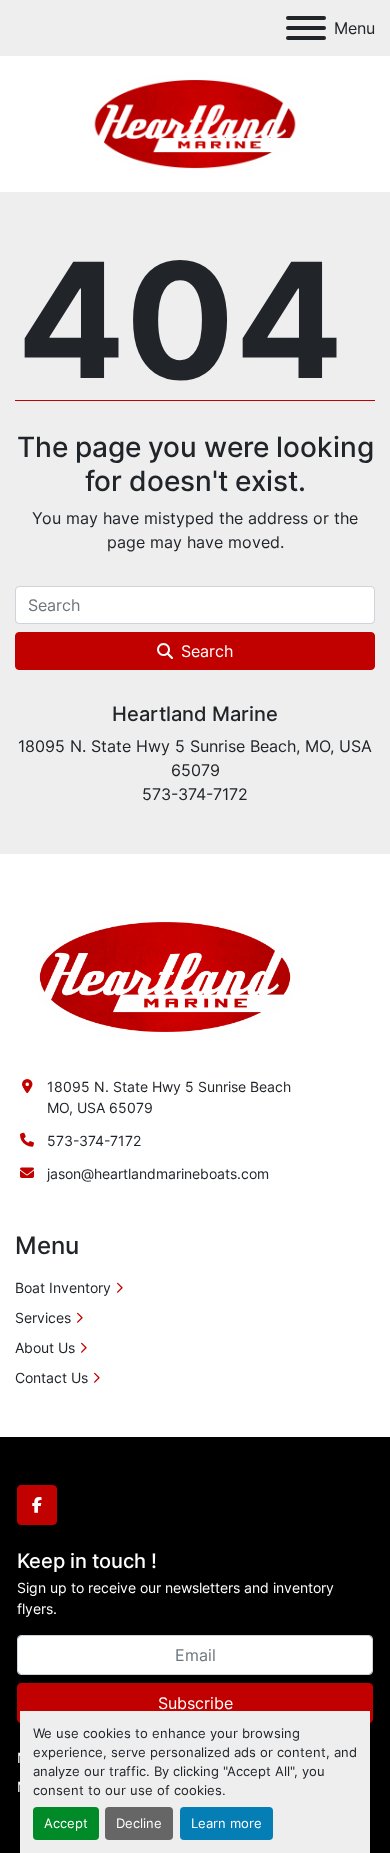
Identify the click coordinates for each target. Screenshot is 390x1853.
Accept (66, 1823)
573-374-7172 (94, 1140)
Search (207, 651)
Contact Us (51, 1377)
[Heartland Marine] (165, 975)
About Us (45, 1347)
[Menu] (306, 28)
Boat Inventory (63, 1287)
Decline (139, 1823)
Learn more (226, 1823)
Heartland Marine (195, 714)
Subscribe (195, 1703)
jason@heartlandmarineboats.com (158, 1173)
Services (43, 1317)
